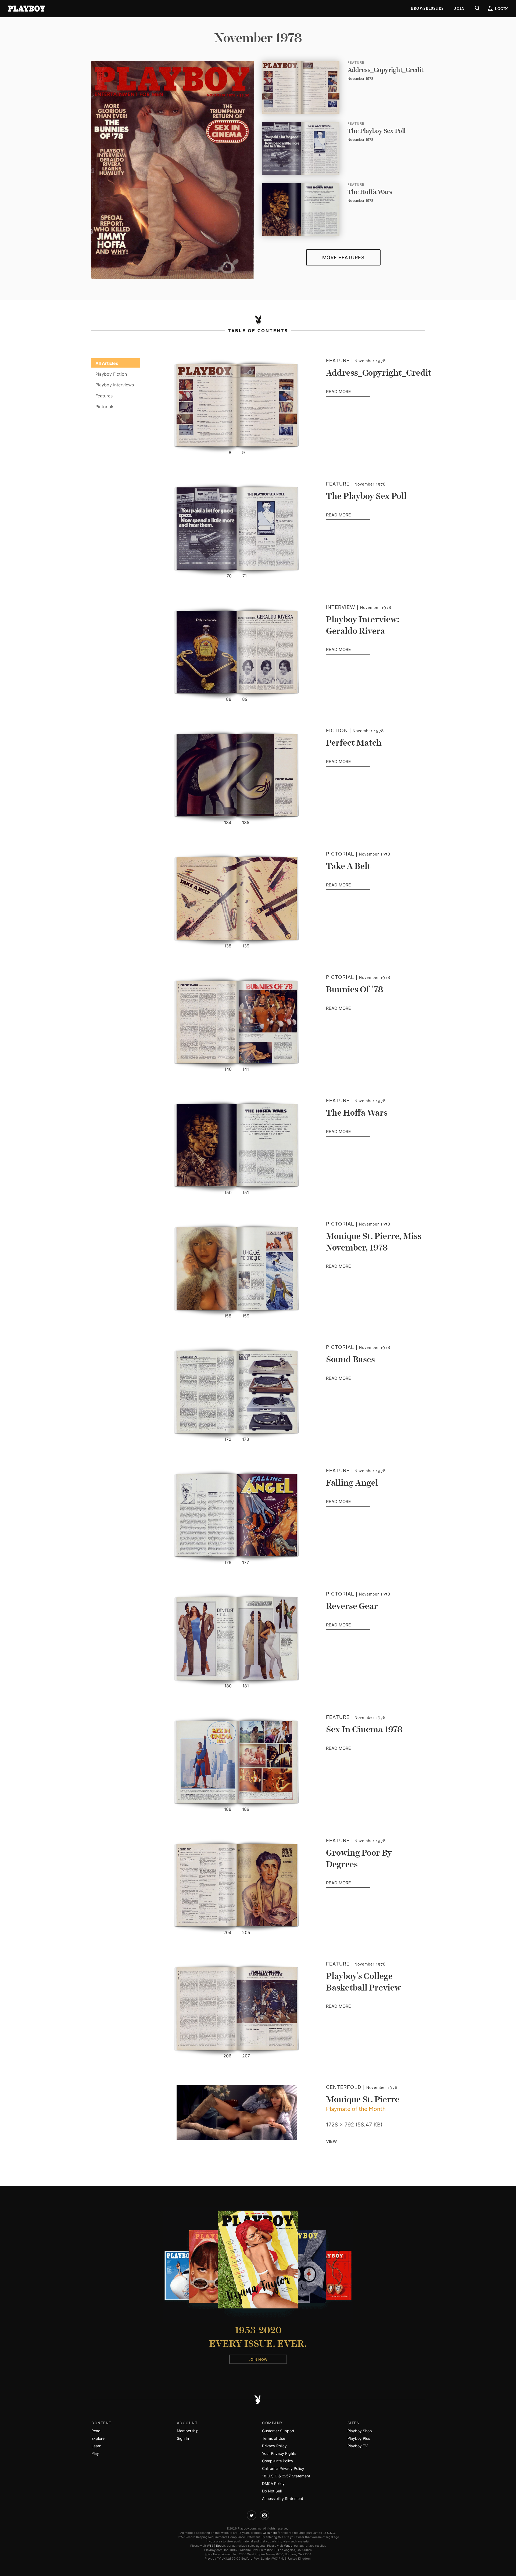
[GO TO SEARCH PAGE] (477, 9)
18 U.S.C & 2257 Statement (286, 2476)
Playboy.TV (358, 2446)
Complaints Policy (278, 2461)
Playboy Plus (359, 2438)
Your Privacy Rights (279, 2453)
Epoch (221, 2546)
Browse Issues (427, 8)
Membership (188, 2431)
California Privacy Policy (283, 2468)
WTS (210, 2546)
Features (104, 396)
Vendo (288, 2546)
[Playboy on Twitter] (252, 2515)
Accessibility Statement (283, 2498)
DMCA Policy (273, 2483)
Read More (348, 392)
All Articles (107, 363)
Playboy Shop (360, 2431)
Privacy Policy (274, 2446)
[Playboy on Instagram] (264, 2515)
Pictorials (105, 407)
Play (95, 2453)
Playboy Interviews (115, 385)
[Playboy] (27, 9)
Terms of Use (274, 2438)
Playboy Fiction (111, 374)
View (332, 2142)
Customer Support (278, 2431)
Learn (96, 2446)
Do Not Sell (272, 2491)
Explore (98, 2438)
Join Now (258, 2359)
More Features (343, 258)
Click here (270, 2533)
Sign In (183, 2438)
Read (96, 2431)
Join (459, 8)
